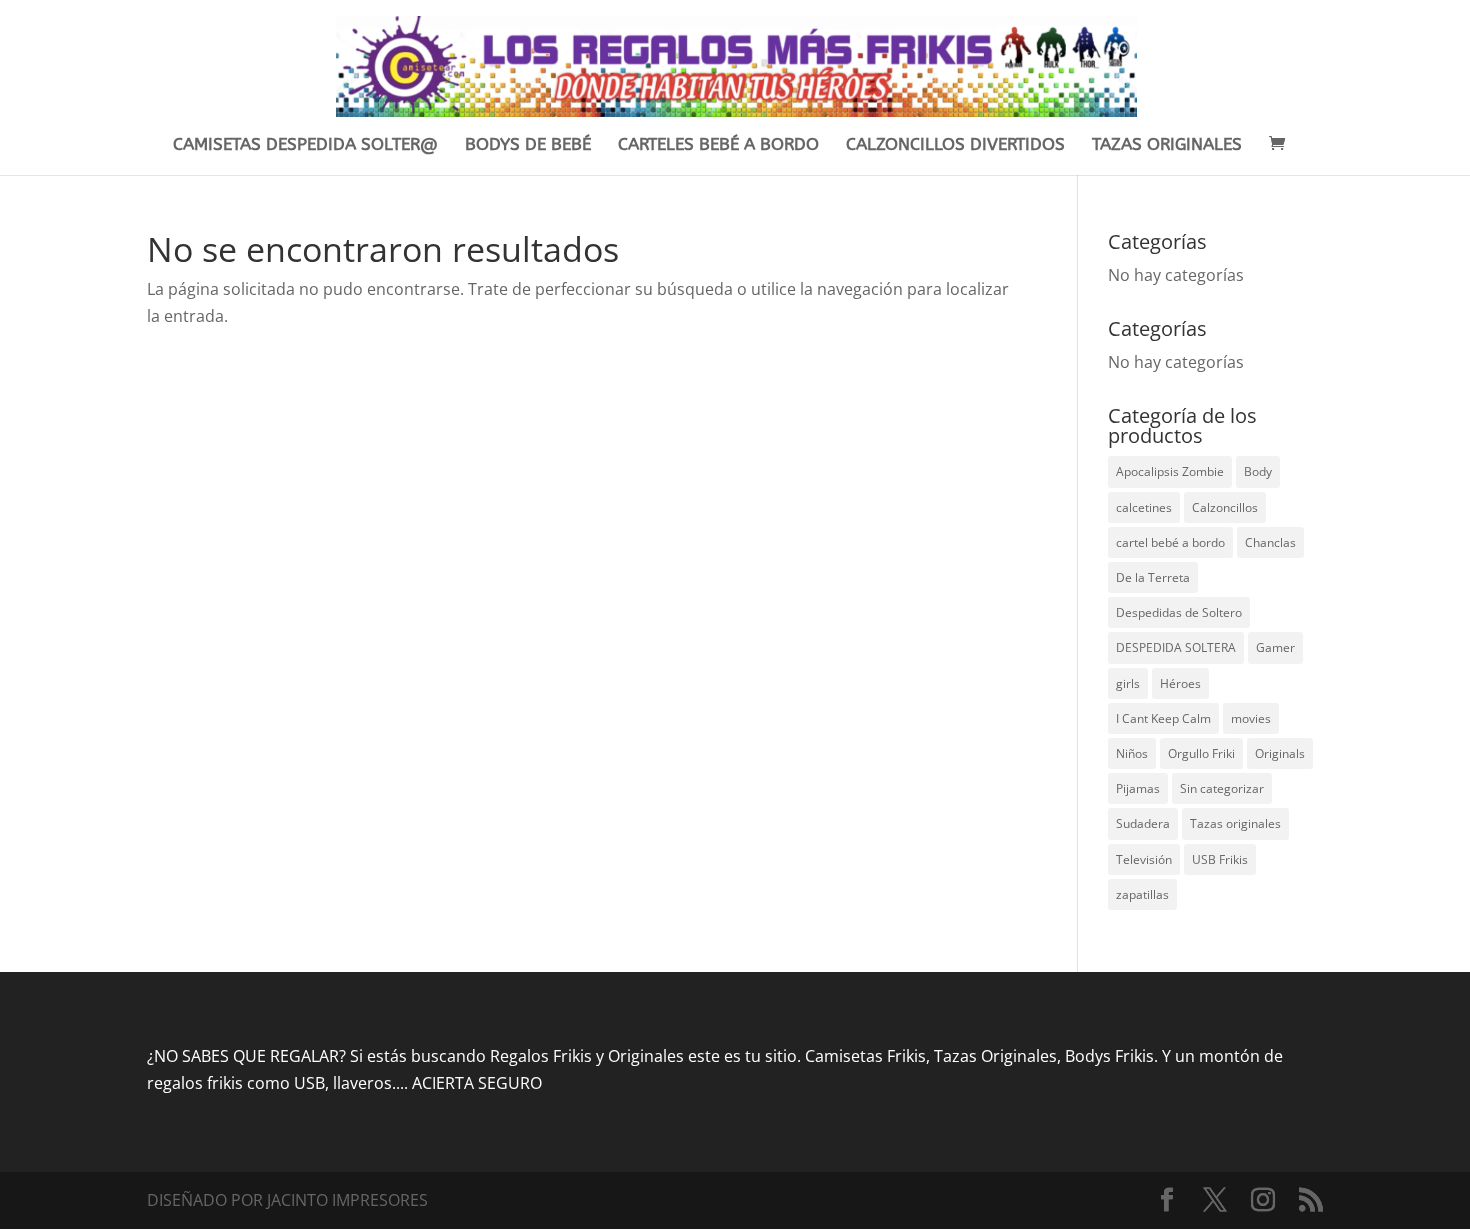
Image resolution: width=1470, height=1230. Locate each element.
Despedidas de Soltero (1179, 612)
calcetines (1144, 507)
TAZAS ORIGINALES (1167, 145)
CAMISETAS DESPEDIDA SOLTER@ (305, 145)
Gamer (1275, 647)
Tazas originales (1235, 823)
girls (1128, 683)
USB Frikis (1220, 859)
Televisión (1144, 859)
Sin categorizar (1222, 788)
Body (1258, 471)
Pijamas (1138, 788)
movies (1251, 718)
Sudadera (1143, 823)
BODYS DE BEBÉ (528, 145)
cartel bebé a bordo (1170, 542)
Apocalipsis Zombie (1170, 471)
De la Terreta (1153, 577)
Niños (1132, 753)
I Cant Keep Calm (1163, 718)
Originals (1280, 753)
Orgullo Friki (1201, 753)
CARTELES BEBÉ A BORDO (718, 145)
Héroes (1180, 683)
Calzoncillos (1225, 507)
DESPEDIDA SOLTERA (1176, 647)
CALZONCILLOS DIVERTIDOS (955, 145)
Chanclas (1270, 542)
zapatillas (1142, 894)
